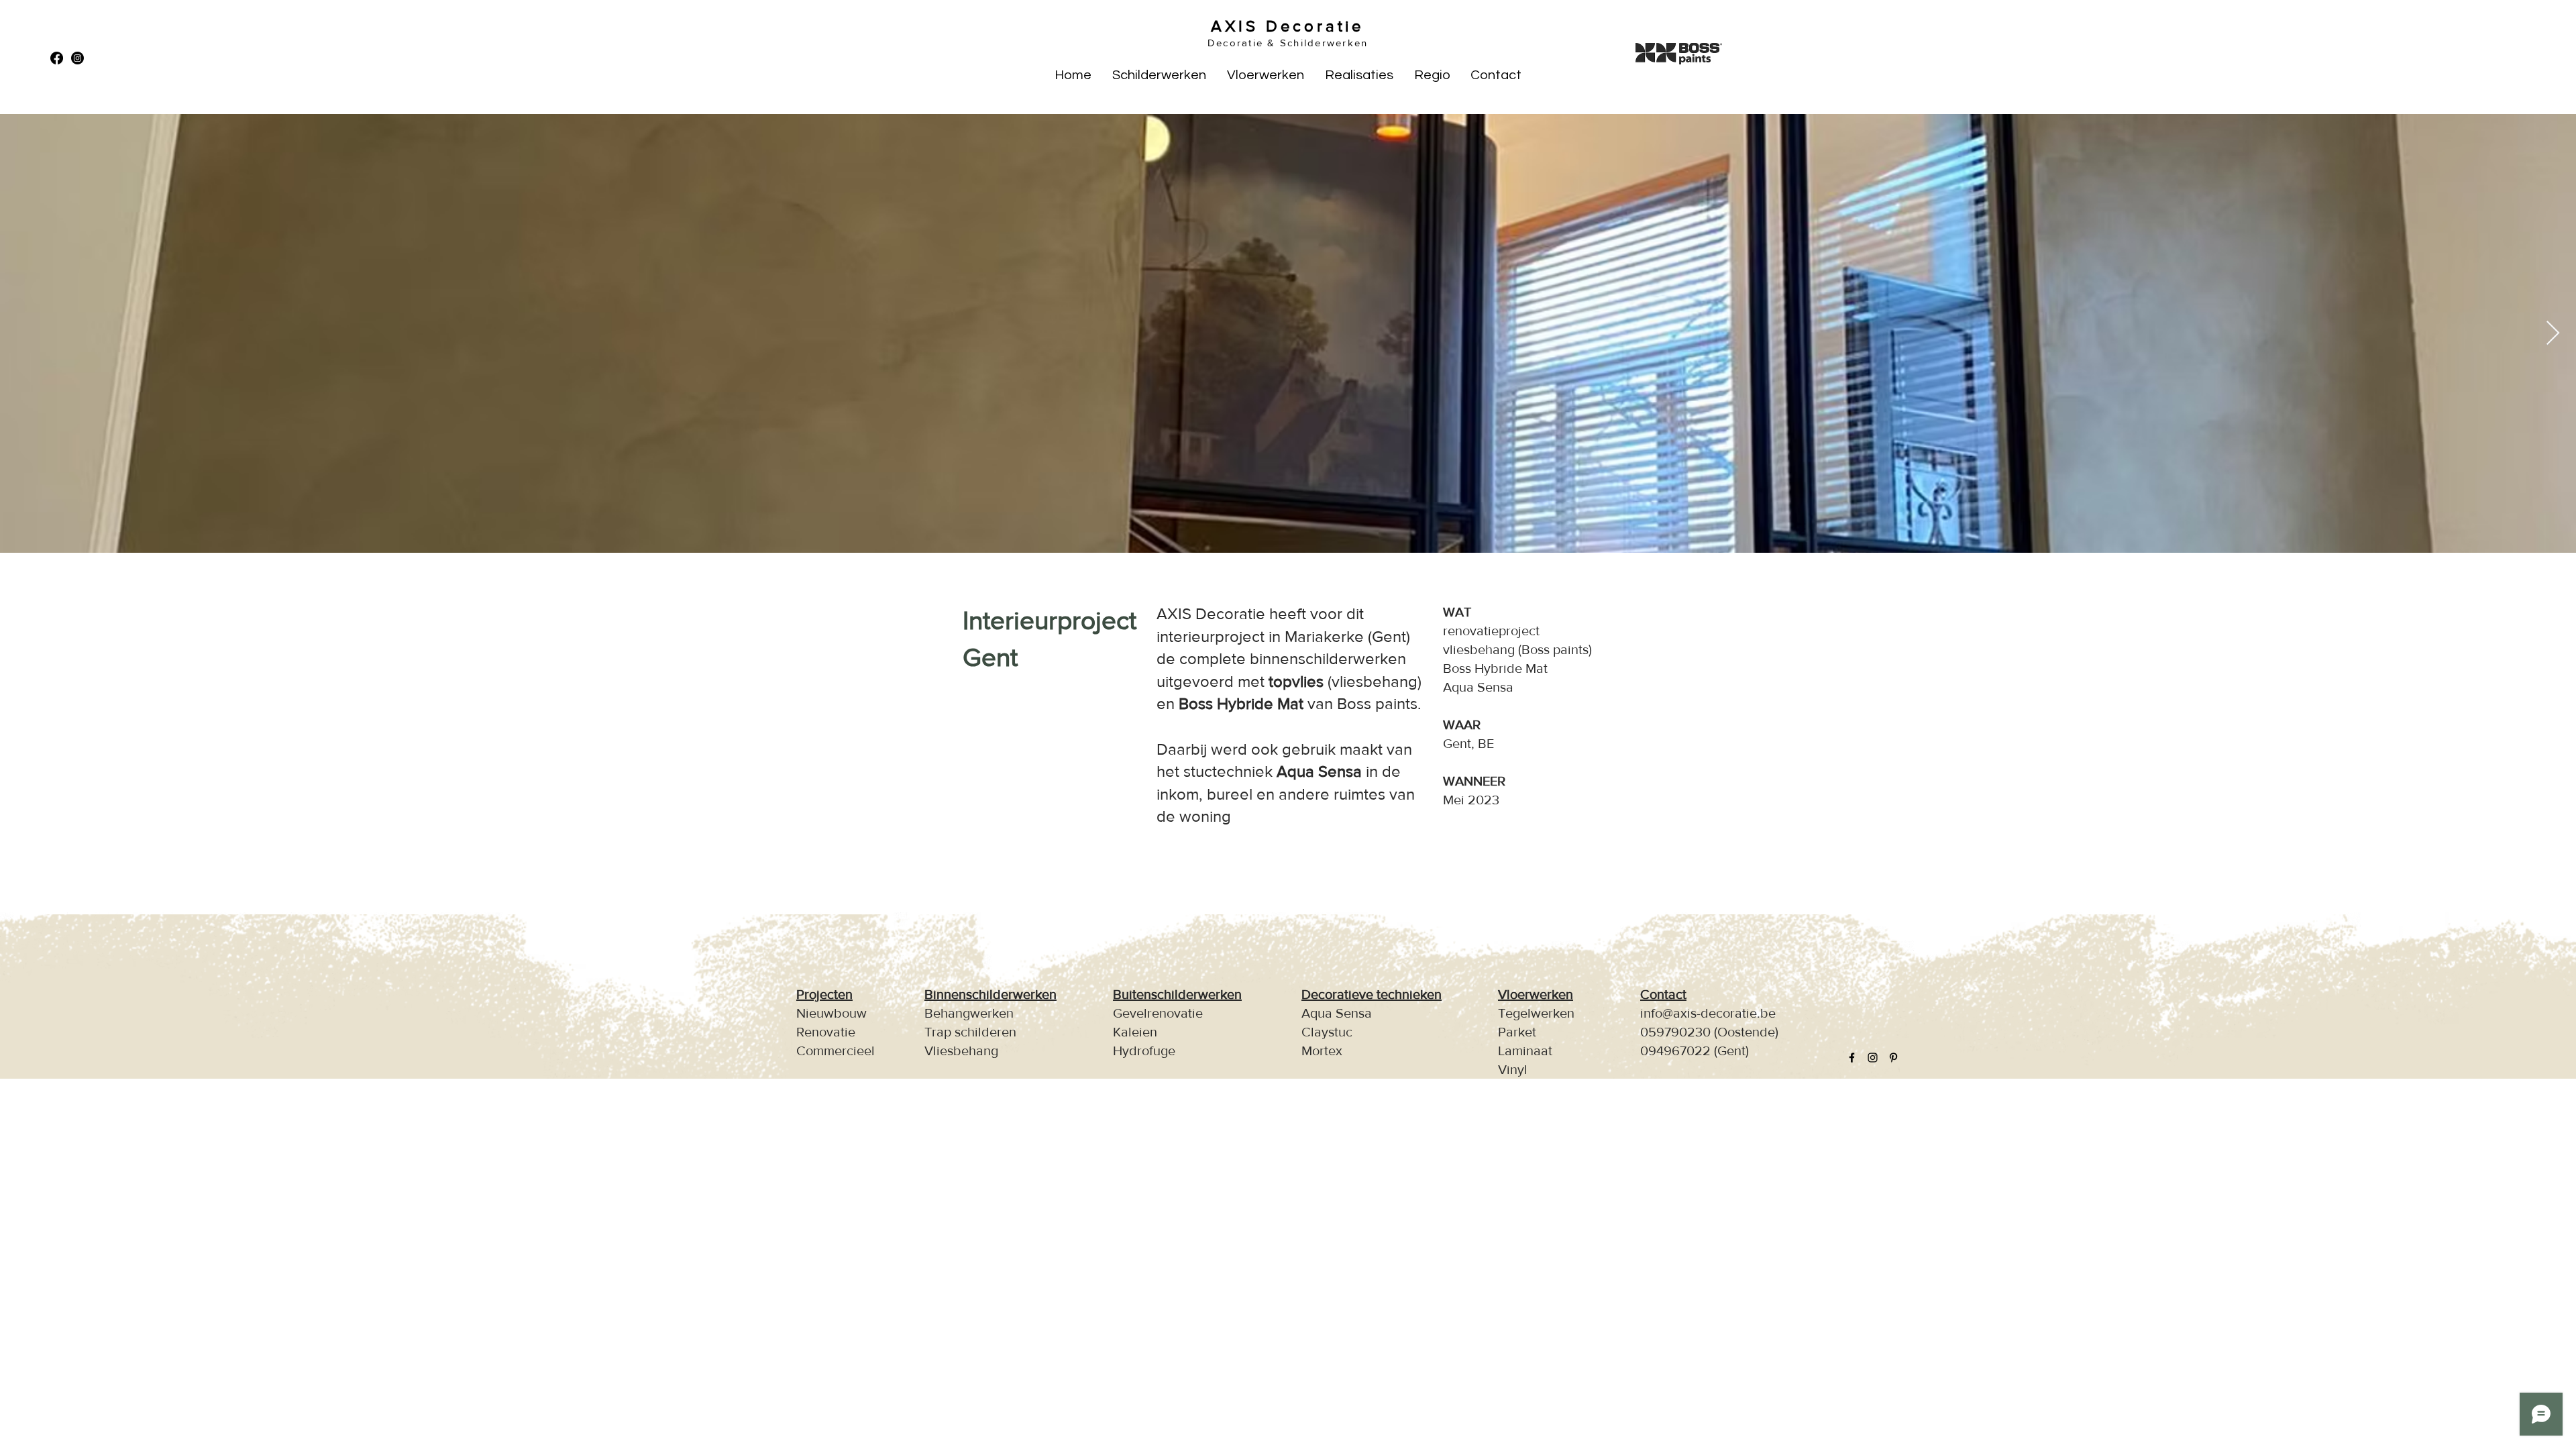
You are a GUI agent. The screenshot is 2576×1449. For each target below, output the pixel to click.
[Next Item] (2553, 334)
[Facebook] (57, 58)
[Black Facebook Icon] (1852, 1058)
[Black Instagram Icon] (1873, 1058)
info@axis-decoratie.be (1708, 1013)
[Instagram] (77, 58)
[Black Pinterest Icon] (1893, 1058)
